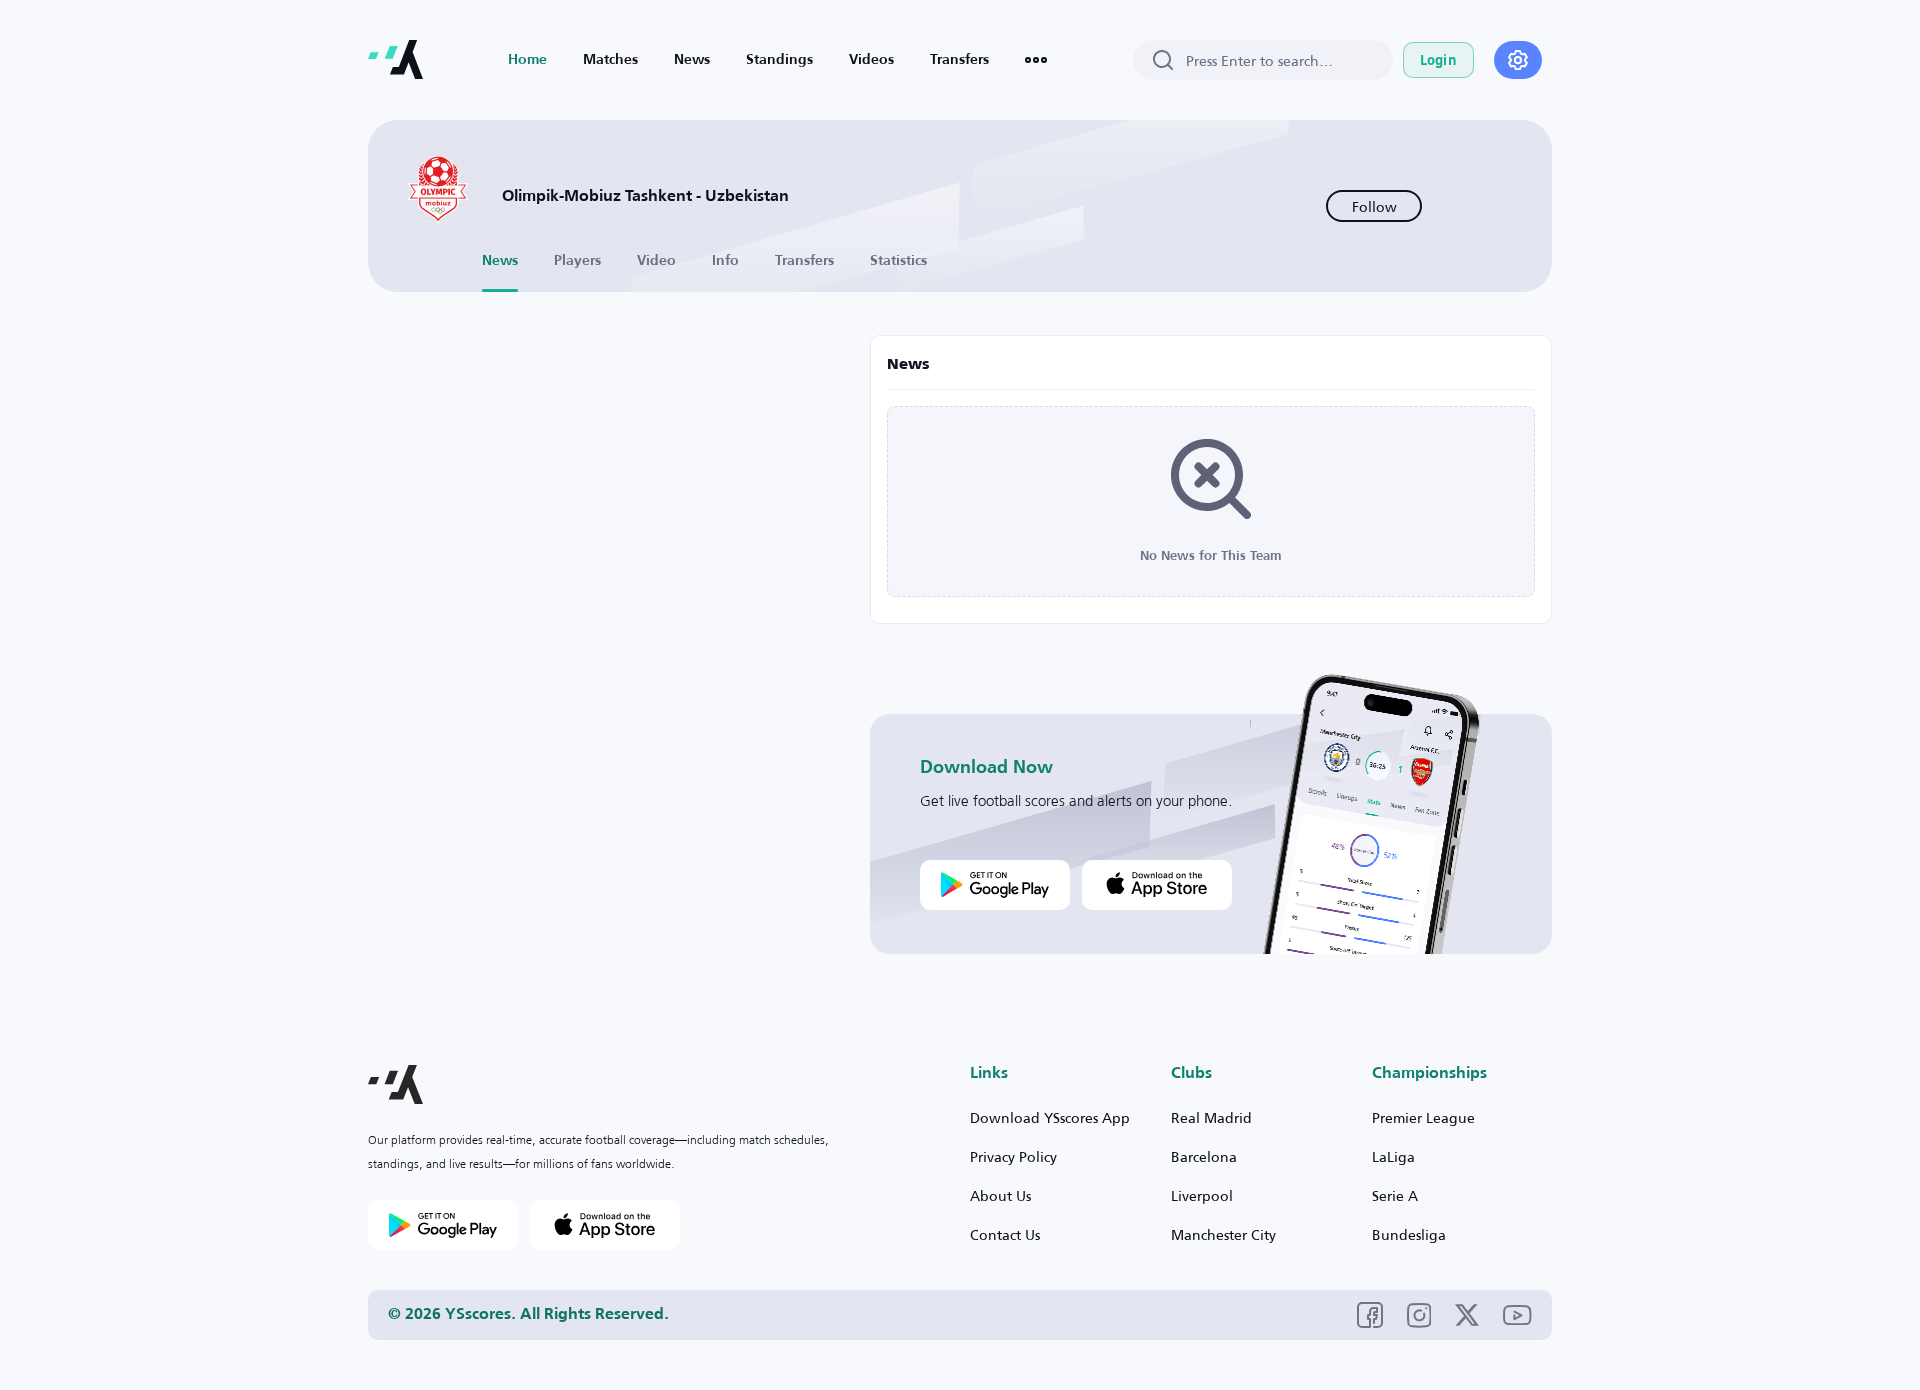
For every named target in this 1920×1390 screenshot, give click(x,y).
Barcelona (1204, 1156)
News (692, 60)
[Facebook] (1370, 1315)
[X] (1467, 1315)
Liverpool (1202, 1195)
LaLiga (1393, 1156)
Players (577, 261)
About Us (1000, 1195)
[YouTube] (1517, 1315)
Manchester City (1223, 1234)
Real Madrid (1211, 1117)
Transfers (959, 60)
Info (725, 261)
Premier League (1423, 1117)
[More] (1036, 60)
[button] (395, 1084)
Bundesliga (1409, 1234)
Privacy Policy (1013, 1156)
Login (1438, 60)
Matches (610, 60)
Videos (871, 60)
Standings (779, 60)
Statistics (898, 261)
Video (656, 261)
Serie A (1395, 1195)
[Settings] (1518, 60)
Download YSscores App (1050, 1117)
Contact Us (1005, 1234)
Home (527, 60)
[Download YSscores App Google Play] (995, 885)
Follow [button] (1374, 206)
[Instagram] (1419, 1315)
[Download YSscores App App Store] (1157, 885)
